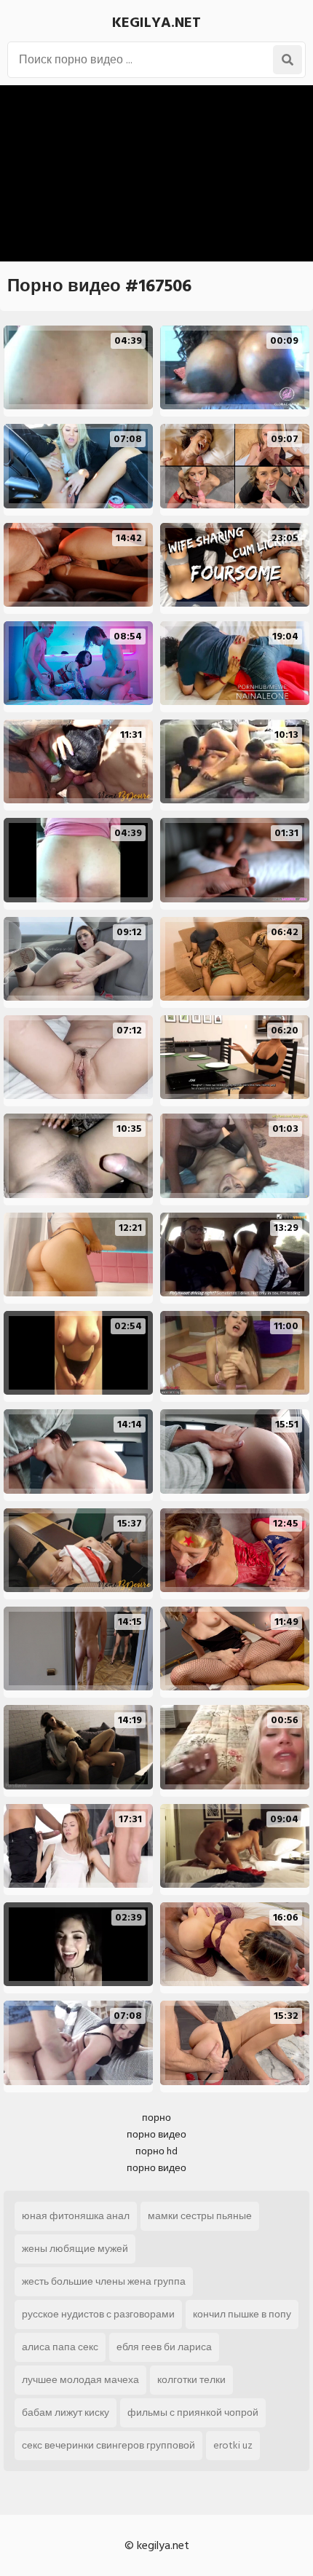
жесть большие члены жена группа (104, 2281)
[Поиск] (288, 60)
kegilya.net (156, 23)
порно (156, 2118)
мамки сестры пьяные (200, 2216)
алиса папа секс (60, 2347)
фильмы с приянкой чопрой (193, 2412)
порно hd (156, 2151)
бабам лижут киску (66, 2412)
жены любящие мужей (75, 2249)
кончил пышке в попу (242, 2314)
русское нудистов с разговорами (98, 2314)
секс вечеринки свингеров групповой (108, 2445)
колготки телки (191, 2380)
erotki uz (233, 2445)
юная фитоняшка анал (76, 2216)
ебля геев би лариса (164, 2347)
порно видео (156, 2134)
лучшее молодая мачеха (80, 2380)
